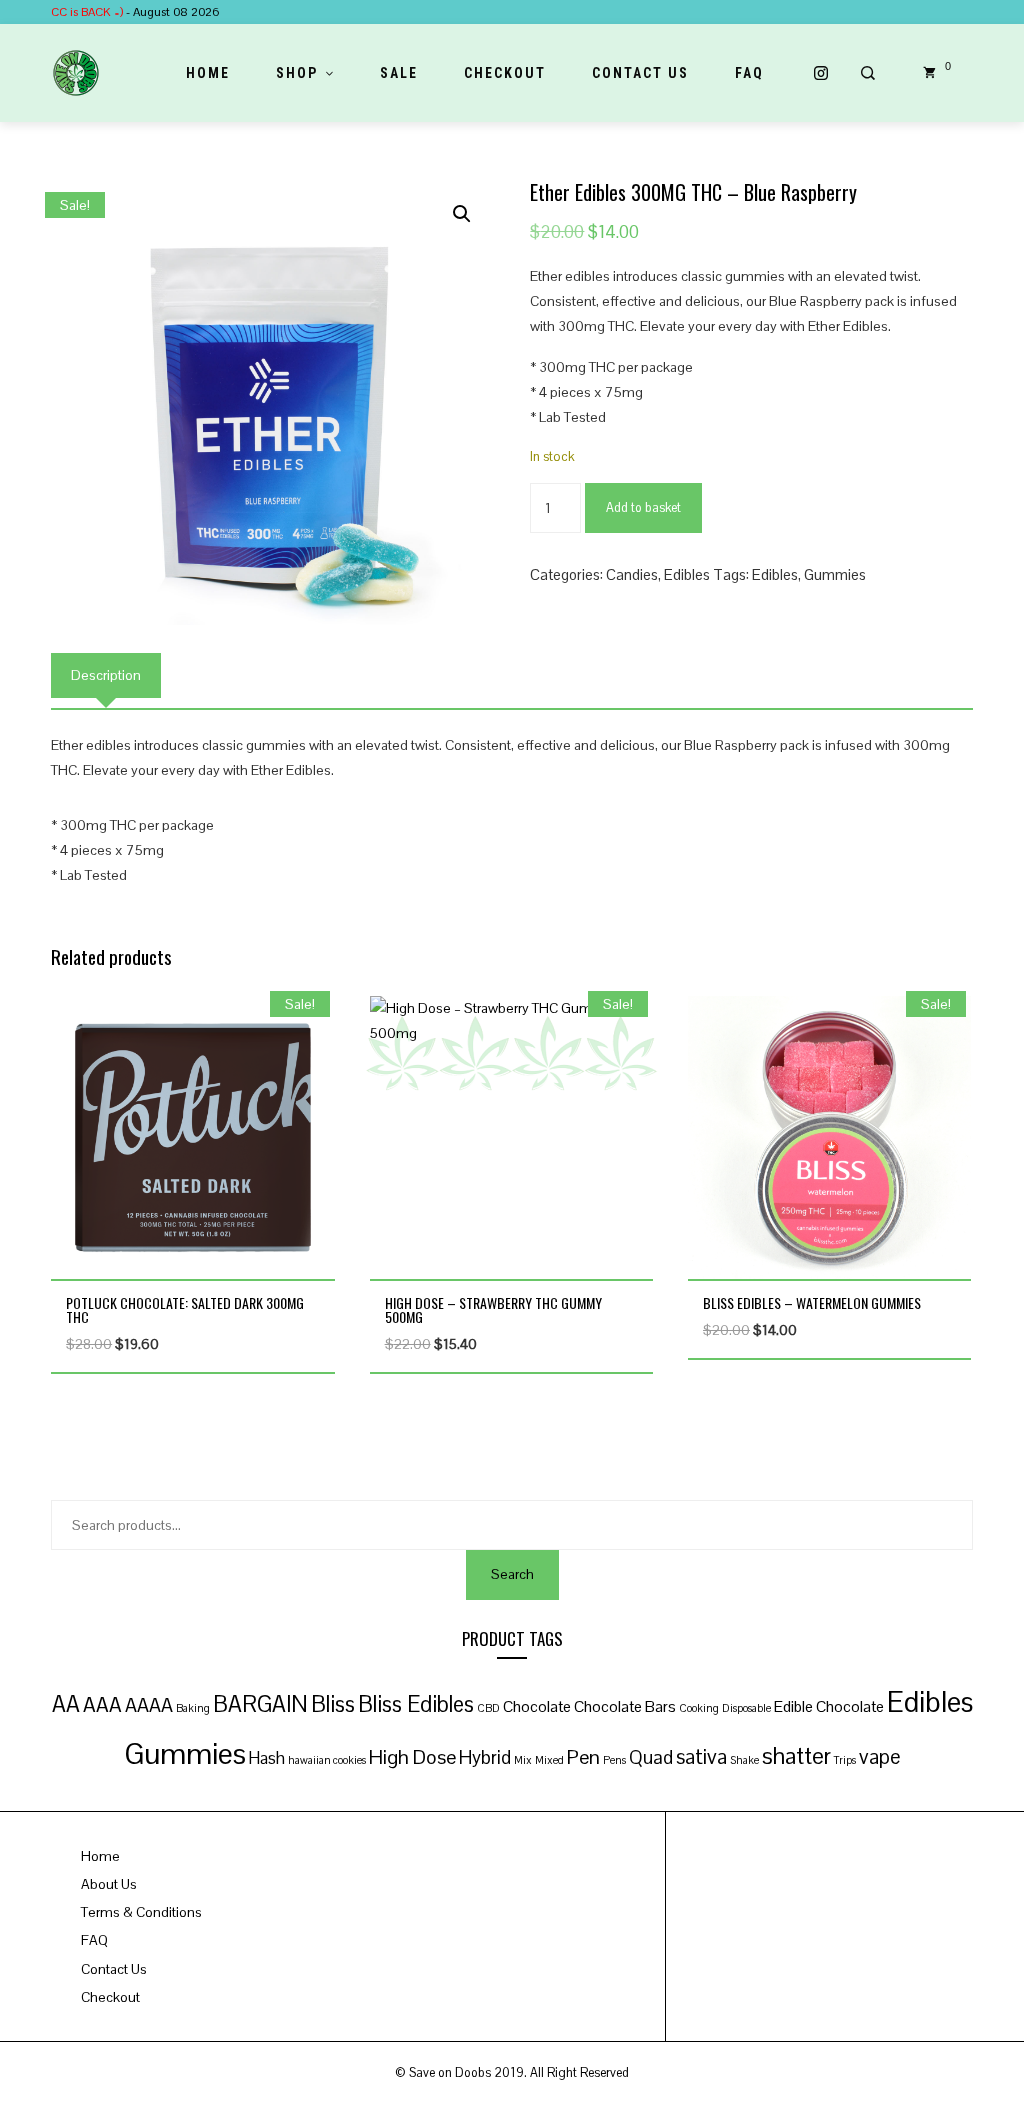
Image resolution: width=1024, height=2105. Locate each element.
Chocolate (537, 1707)
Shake (744, 1760)
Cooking (699, 1708)
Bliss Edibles (416, 1704)
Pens (614, 1760)
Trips (845, 1760)
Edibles (687, 574)
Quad (651, 1757)
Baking (193, 1708)
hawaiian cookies (327, 1760)
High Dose (412, 1757)
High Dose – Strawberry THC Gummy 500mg (493, 1309)
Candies (632, 574)
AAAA (149, 1705)
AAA (102, 1705)
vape (879, 1757)
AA (66, 1704)
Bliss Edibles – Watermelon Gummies (812, 1302)
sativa (701, 1756)
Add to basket (643, 508)
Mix (523, 1760)
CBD (488, 1708)
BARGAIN (260, 1704)
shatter (796, 1756)
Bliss (333, 1704)
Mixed (549, 1760)
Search (512, 1574)
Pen (583, 1757)
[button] (462, 214)
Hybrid (485, 1757)
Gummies (835, 574)
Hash (267, 1758)
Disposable (746, 1708)
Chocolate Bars (625, 1707)
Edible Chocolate (829, 1707)
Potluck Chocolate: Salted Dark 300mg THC (185, 1309)
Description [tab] (106, 675)
